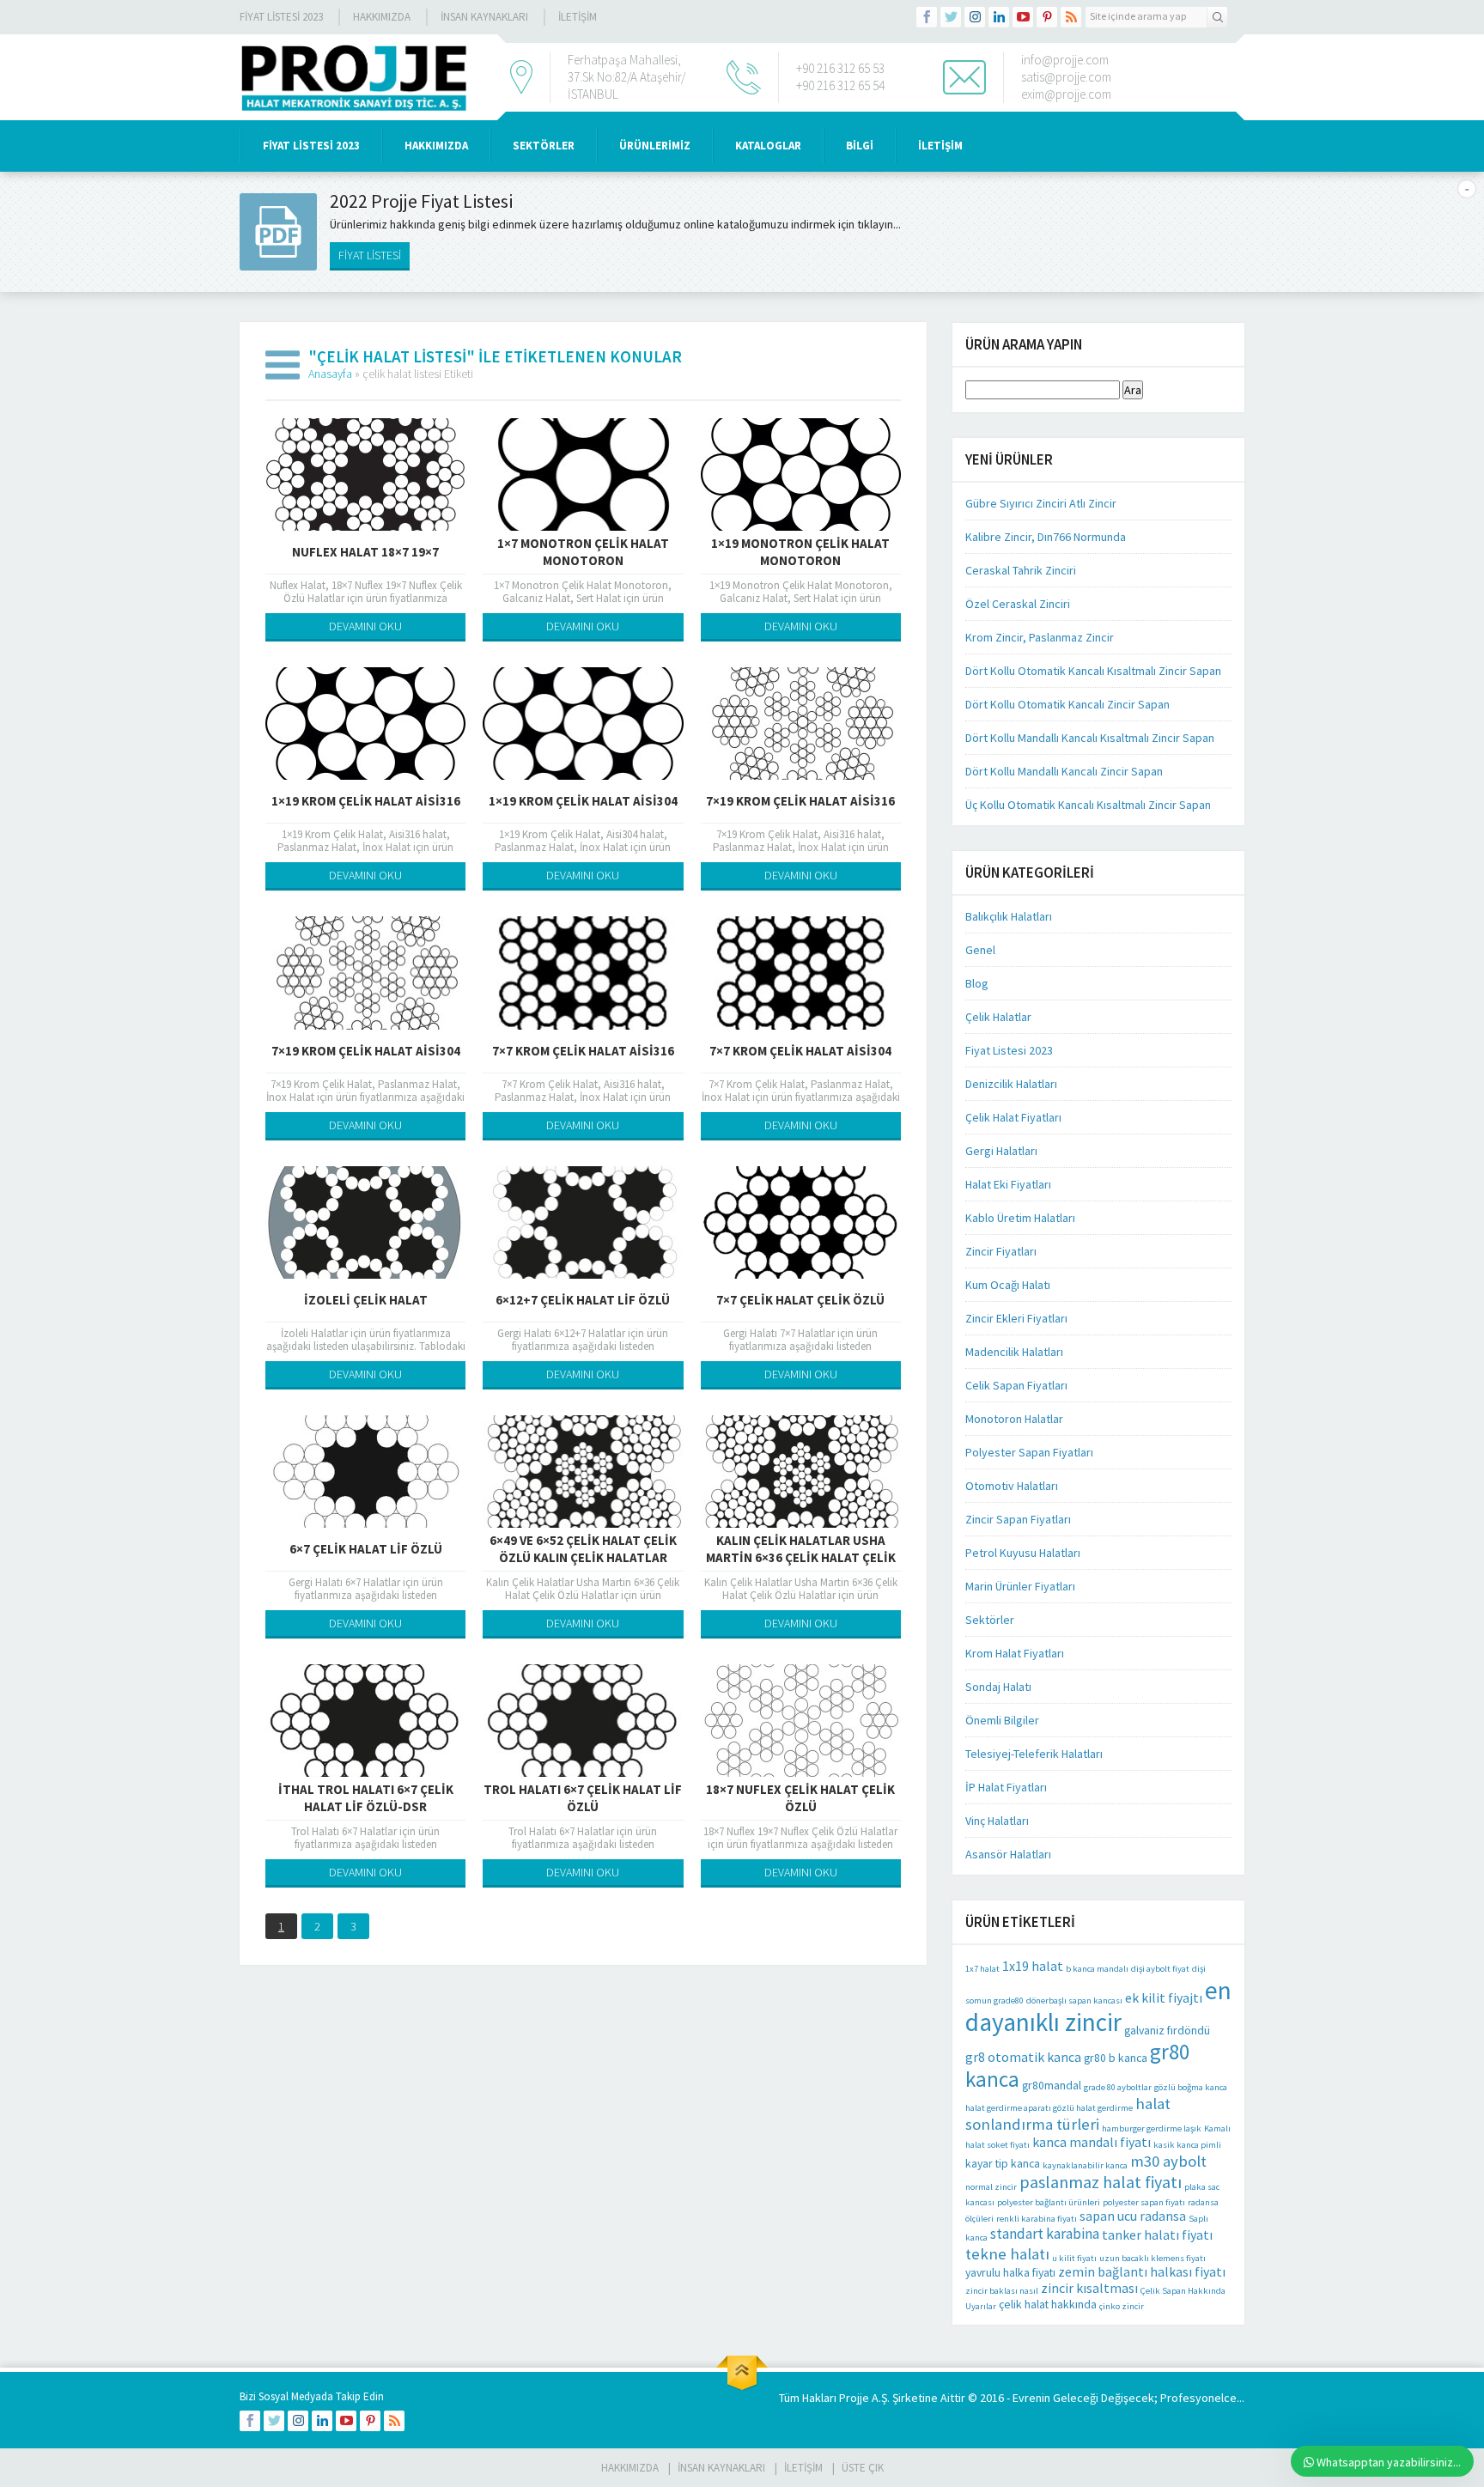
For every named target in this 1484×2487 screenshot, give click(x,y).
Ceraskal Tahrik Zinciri (1021, 570)
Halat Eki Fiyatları (1008, 1184)
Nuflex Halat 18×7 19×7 (365, 552)
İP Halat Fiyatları (1006, 1787)
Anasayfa (330, 374)
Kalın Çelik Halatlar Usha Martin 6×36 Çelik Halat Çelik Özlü (801, 1557)
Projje (854, 2398)
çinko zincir (1122, 2306)
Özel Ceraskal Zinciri (1018, 604)
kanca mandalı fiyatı (1092, 2142)
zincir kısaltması (1089, 2288)
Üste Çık (863, 2468)
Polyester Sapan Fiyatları (1029, 1452)
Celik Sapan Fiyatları (1016, 1385)
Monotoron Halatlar (1014, 1419)
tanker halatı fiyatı (1157, 2235)
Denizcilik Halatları (1011, 1084)
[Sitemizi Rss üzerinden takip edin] (1071, 17)
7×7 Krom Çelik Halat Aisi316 (583, 1051)
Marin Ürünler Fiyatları (1020, 1586)
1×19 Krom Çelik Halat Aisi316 (366, 801)
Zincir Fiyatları (1001, 1251)
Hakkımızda (382, 17)
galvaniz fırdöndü (1167, 2030)
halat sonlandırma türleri (1068, 2113)
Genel (980, 950)
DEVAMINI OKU (365, 626)
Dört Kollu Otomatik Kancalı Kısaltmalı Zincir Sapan (1093, 671)
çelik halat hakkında (1048, 2304)
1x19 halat (1033, 1966)
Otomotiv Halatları (1012, 1486)
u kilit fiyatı (1074, 2258)
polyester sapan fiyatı (1144, 2202)
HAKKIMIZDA (436, 146)
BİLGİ (860, 146)
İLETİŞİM (578, 17)
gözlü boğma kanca (1191, 2087)
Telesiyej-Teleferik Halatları (1034, 1754)
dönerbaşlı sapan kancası (1074, 2001)
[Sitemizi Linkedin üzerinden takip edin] (999, 17)
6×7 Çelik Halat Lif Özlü (366, 1549)
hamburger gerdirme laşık (1152, 2128)
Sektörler (990, 1620)
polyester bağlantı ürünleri (1049, 2202)
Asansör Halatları (1008, 1854)
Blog (977, 983)
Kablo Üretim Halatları (1020, 1218)
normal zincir (991, 2187)
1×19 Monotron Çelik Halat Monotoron (800, 552)
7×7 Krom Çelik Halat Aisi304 (800, 1051)
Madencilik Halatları (1014, 1352)
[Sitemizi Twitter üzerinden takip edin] (951, 17)
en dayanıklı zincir (1098, 2006)
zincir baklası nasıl (1002, 2291)
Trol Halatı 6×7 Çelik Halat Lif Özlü (583, 1798)
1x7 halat (982, 1969)
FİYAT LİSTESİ (370, 255)
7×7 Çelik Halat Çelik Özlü (800, 1300)
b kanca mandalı (1097, 1969)
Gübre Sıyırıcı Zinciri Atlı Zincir (1041, 503)
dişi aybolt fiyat (1160, 1969)
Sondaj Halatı (998, 1687)
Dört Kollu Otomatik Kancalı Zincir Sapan (1067, 704)
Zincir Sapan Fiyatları (1018, 1519)
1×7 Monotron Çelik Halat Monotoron (583, 552)
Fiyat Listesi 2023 (281, 17)
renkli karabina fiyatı (1037, 2219)
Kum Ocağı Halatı (1008, 1285)
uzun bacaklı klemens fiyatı (1153, 2258)
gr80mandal (1052, 2085)
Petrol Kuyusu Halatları (1023, 1553)
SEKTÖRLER (544, 146)
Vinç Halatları (997, 1821)
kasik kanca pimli (1187, 2145)
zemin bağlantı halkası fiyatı (1142, 2272)
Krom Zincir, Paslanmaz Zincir (1040, 637)
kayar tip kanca (1003, 2163)
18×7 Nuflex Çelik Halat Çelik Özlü (800, 1798)
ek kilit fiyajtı (1164, 1998)
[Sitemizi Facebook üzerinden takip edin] (927, 17)
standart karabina (1045, 2234)
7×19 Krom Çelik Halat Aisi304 (366, 1051)
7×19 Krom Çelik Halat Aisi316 (800, 801)
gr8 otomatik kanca (1023, 2057)
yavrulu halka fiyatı (1010, 2272)
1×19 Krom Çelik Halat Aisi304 (583, 801)
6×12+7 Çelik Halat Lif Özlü (583, 1300)
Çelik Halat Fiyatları (1013, 1117)
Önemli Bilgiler (1002, 1720)
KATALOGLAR (768, 146)
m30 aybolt (1168, 2161)
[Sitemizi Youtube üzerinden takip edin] (1023, 17)
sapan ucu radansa (1133, 2216)
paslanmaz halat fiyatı (1101, 2182)
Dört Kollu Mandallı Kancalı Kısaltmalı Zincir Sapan (1090, 738)
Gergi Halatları (1001, 1151)
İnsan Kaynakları (484, 17)
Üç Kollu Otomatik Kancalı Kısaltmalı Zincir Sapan (1088, 805)
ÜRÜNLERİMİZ (655, 146)
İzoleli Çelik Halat (366, 1300)
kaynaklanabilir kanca (1085, 2165)
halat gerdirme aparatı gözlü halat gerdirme (1049, 2108)
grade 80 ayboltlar (1118, 2087)
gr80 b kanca (1116, 2058)
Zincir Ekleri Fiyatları (1016, 1318)
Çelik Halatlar (998, 1017)
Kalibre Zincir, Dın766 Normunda (1046, 537)
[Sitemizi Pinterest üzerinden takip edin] (1047, 17)
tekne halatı (1007, 2253)
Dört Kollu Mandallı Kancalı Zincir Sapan (1064, 771)
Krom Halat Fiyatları (1015, 1653)
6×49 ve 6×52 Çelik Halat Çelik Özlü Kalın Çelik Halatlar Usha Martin (583, 1557)
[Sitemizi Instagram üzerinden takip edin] (975, 17)
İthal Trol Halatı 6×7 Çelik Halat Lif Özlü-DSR (366, 1798)
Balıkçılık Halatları (1009, 916)
